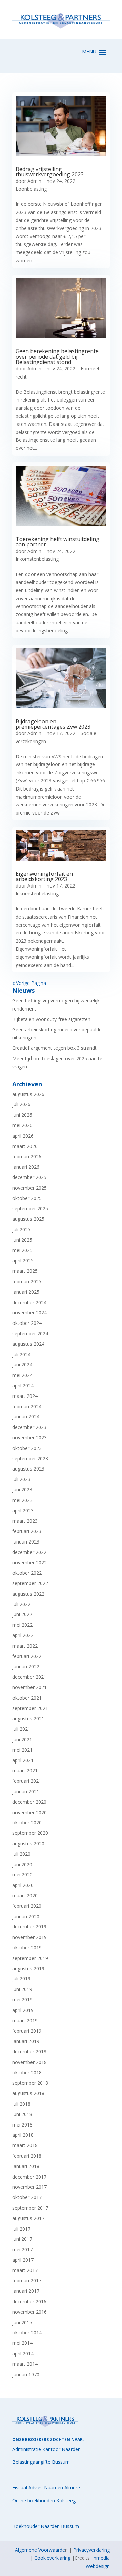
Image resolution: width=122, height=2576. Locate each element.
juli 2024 (21, 1354)
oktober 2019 (27, 1948)
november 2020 (29, 1812)
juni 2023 (22, 1490)
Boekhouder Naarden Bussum (46, 2526)
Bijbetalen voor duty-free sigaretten (51, 1019)
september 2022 (30, 1583)
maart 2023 (25, 1521)
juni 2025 (22, 1240)
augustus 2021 (28, 1718)
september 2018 (30, 2083)
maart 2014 (25, 2364)
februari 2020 (27, 1906)
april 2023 (23, 1511)
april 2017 (23, 2260)
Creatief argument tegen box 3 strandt (54, 1048)
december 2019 (29, 1927)
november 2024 (29, 1313)
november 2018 (29, 2062)
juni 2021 (22, 1739)
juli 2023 (21, 1479)
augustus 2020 (28, 1843)
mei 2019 (22, 2000)
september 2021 (30, 1708)
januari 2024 (26, 1417)
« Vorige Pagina (29, 983)
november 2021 (29, 1687)
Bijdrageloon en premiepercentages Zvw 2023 (53, 724)
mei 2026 (22, 1125)
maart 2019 (25, 2021)
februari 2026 (27, 1156)
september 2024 (30, 1333)
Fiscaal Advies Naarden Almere (46, 2488)
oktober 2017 (27, 2197)
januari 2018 (26, 2166)
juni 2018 (22, 2114)
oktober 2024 (27, 1323)
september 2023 (30, 1459)
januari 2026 (26, 1167)
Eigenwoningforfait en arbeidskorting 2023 (44, 876)
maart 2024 (25, 1396)
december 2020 (29, 1802)
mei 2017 (22, 2249)
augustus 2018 (28, 2093)
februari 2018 (27, 2156)
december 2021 (29, 1677)
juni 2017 (22, 2239)
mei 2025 (22, 1250)
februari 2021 (27, 1781)
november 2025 (29, 1188)
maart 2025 (25, 1271)
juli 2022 (21, 1604)
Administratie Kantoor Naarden (46, 2449)
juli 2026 (21, 1104)
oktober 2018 (27, 2073)
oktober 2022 (27, 1573)
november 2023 (29, 1438)
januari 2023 (26, 1542)
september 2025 (30, 1208)
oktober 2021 (27, 1698)
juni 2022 (22, 1614)
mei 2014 (22, 2343)
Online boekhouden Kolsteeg (44, 2500)
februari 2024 (27, 1406)
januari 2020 (26, 1916)
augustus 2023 (28, 1469)
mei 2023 (22, 1500)
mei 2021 (22, 1750)
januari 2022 (26, 1666)
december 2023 (29, 1427)
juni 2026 (22, 1115)
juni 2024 (22, 1365)
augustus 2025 (28, 1219)
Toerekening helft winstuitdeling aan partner (57, 542)
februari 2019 (27, 2031)
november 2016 (29, 2312)
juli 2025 (21, 1229)
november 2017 (29, 2187)
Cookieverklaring (52, 2558)
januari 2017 (26, 2291)
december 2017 (29, 2177)
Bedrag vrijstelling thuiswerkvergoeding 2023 (50, 172)
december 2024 (29, 1302)
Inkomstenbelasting (37, 559)
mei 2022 (22, 1625)
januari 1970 (26, 2374)
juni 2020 (22, 1864)
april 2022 (23, 1635)
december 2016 (29, 2301)
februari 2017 (27, 2280)
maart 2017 (25, 2270)
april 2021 (23, 1760)
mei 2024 (22, 1375)
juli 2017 (21, 2229)
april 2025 (23, 1260)
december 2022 (29, 1552)
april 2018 (23, 2135)
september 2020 (30, 1833)
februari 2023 (27, 1531)
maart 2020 (25, 1895)
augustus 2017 (28, 2218)
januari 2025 (26, 1292)
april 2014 (23, 2353)
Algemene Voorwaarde (40, 2550)
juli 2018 (21, 2104)
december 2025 (29, 1177)
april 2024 (23, 1386)
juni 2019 (22, 1989)
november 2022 (29, 1563)
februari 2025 (27, 1281)
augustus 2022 (28, 1594)
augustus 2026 (28, 1094)
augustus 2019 (28, 1969)
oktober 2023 (27, 1448)
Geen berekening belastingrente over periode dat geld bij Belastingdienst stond (57, 357)
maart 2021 (25, 1770)
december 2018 (29, 2052)
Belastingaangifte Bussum (41, 2462)
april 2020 (23, 1885)
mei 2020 (22, 1875)
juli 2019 (21, 1979)
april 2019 (23, 2010)
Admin (34, 181)
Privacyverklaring (91, 2550)
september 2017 (30, 2208)
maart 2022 (25, 1646)
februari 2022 (27, 1656)
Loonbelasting (31, 189)
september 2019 (30, 1958)
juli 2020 (21, 1854)
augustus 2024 (28, 1344)
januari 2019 (26, 2041)
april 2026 (23, 1136)
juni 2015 (22, 2322)
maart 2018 (25, 2145)
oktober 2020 (27, 1822)
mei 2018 (22, 2125)
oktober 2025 (27, 1198)
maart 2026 (25, 1146)
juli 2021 (21, 1729)
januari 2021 (26, 1791)
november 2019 (29, 1937)
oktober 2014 (27, 2332)
